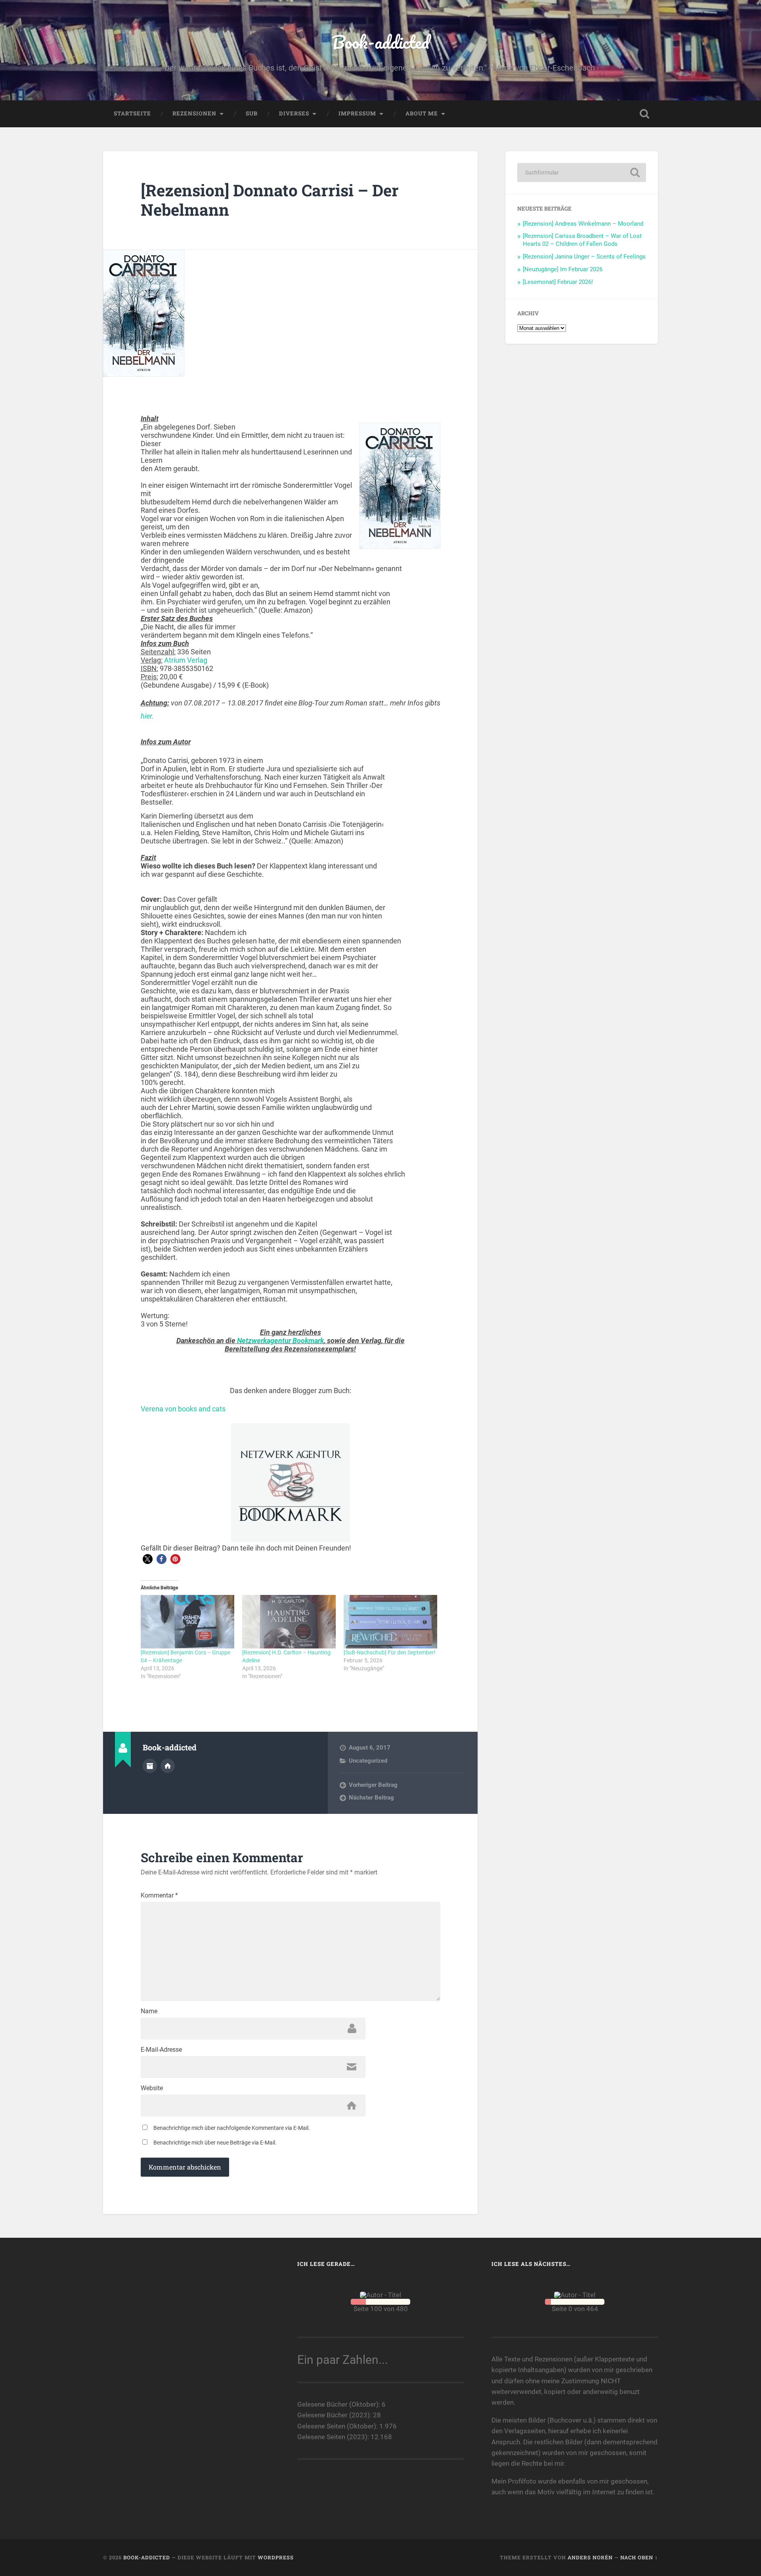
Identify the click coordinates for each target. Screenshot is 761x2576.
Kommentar (159, 1896)
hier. (147, 716)
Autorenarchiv (150, 1766)
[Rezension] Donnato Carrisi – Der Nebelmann (270, 200)
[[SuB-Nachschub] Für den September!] (390, 1622)
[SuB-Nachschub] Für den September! (390, 1652)
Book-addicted (380, 42)
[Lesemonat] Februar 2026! (558, 282)
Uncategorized (368, 1761)
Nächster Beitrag (371, 1798)
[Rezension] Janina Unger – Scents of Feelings (584, 257)
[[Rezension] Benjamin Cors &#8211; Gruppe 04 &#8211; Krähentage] (187, 1622)
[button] (148, 1559)
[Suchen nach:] (582, 172)
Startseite (132, 113)
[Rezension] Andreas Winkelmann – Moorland (583, 224)
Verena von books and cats (183, 1409)
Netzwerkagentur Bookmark (280, 1341)
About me (422, 113)
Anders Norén (590, 2557)
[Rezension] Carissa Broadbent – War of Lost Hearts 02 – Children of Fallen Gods (582, 240)
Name (149, 2011)
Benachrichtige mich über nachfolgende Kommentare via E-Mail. (232, 2128)
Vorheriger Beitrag (373, 1785)
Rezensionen (194, 113)
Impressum (357, 113)
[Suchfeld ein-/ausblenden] (644, 114)
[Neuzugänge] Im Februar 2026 (563, 269)
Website (152, 2088)
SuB (252, 113)
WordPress (276, 2557)
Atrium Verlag (186, 660)
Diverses (294, 113)
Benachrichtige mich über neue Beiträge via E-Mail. (215, 2143)
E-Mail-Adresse (161, 2050)
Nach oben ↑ (639, 2557)
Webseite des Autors (168, 1766)
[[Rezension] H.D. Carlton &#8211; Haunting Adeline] (289, 1622)
